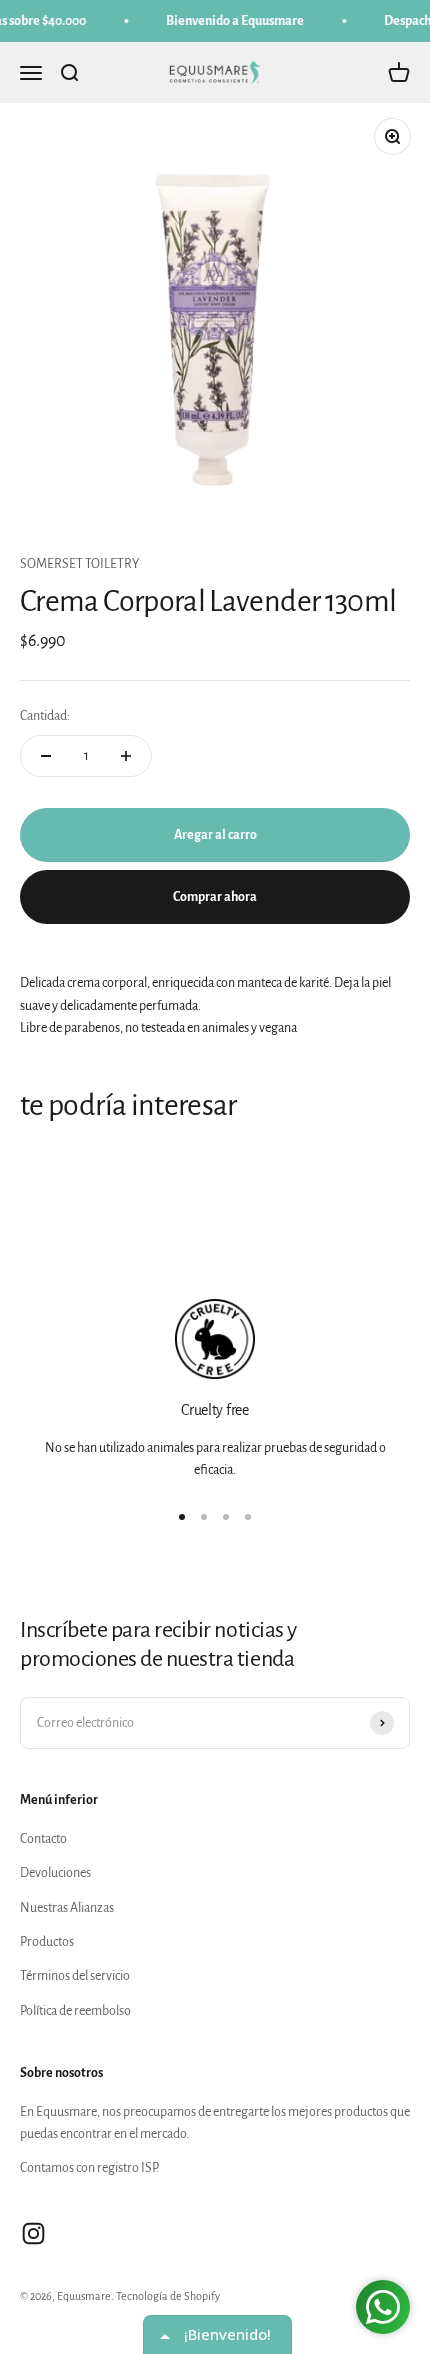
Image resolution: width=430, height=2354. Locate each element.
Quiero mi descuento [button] (215, 539)
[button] (407, 117)
